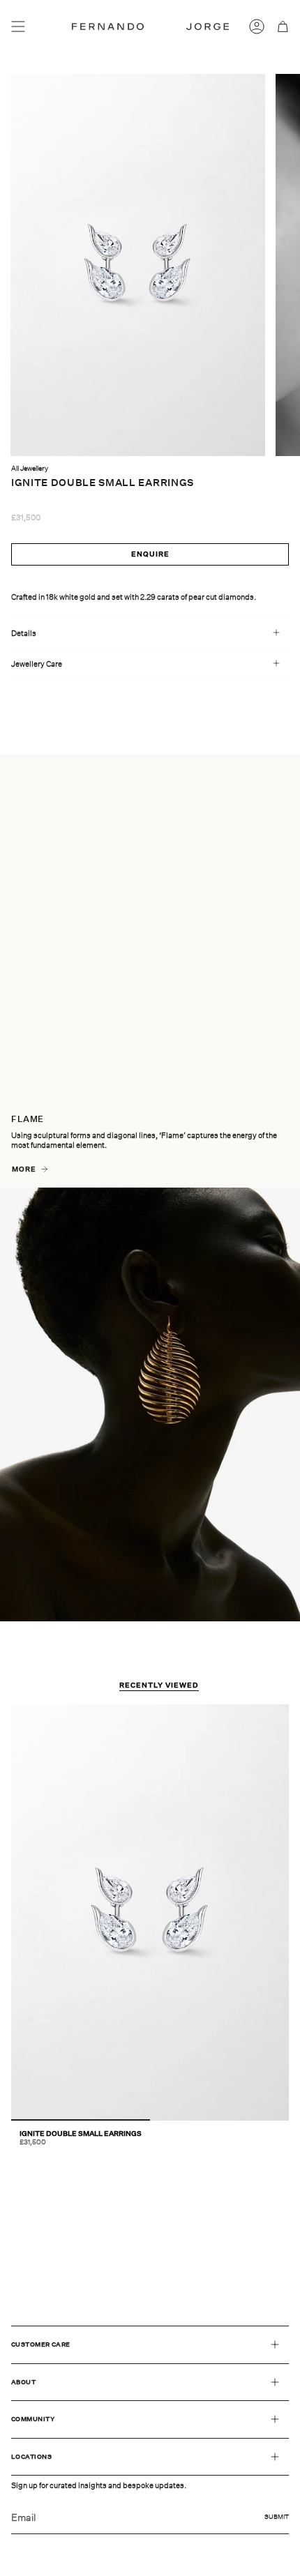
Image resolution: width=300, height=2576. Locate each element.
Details (24, 633)
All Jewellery (30, 468)
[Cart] (283, 26)
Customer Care (41, 2344)
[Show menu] (18, 26)
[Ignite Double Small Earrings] (150, 1912)
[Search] (40, 26)
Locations (31, 2456)
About (23, 2382)
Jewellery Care (37, 664)
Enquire (150, 554)
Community (33, 2419)
